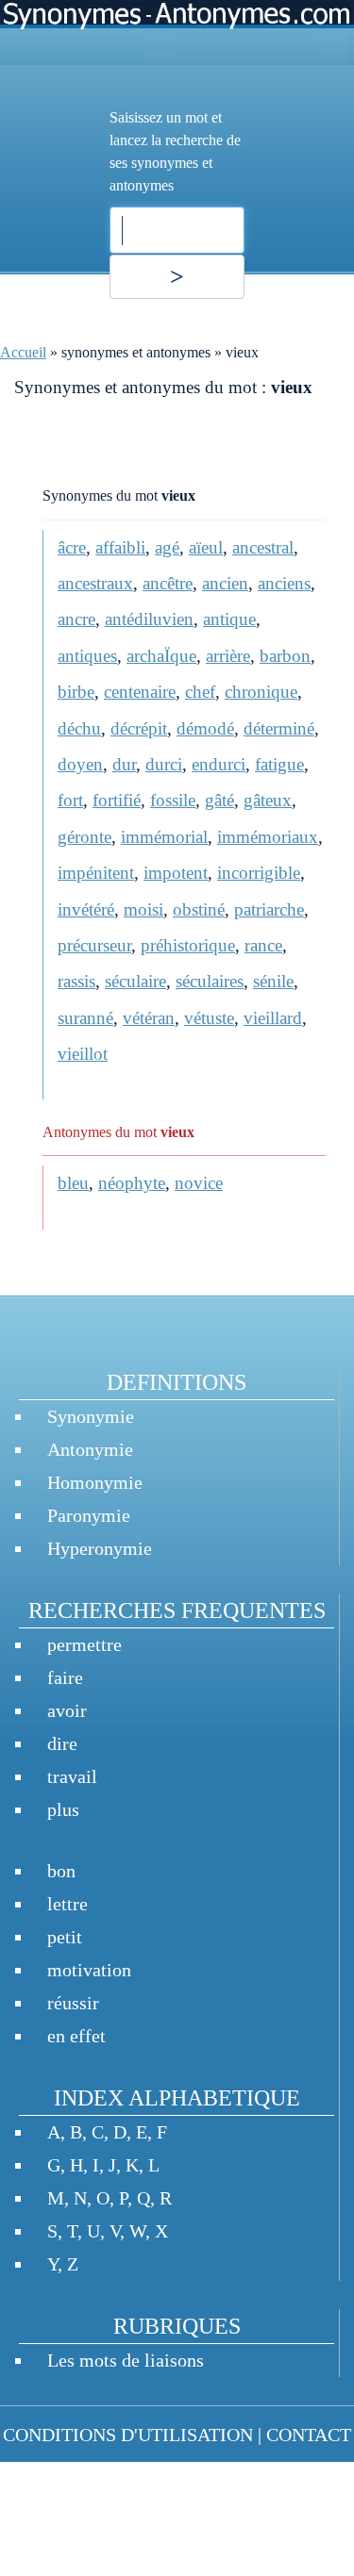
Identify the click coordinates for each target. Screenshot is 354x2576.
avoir (67, 1710)
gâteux (268, 800)
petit (65, 1937)
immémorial (164, 837)
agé (167, 547)
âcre (72, 547)
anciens (284, 583)
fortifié (117, 800)
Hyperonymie (100, 1548)
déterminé (279, 728)
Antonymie (90, 1449)
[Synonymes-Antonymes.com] (177, 33)
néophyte (132, 1183)
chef (200, 692)
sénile (273, 981)
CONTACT (309, 2435)
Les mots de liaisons (126, 2360)
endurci (219, 764)
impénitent (96, 873)
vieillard (273, 1018)
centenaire (140, 692)
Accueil (23, 352)
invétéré (86, 909)
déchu (79, 728)
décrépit (139, 728)
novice (199, 1183)
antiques (87, 656)
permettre (84, 1644)
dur (124, 764)
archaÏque (161, 656)
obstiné (199, 909)
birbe (76, 692)
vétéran (149, 1018)
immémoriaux (268, 837)
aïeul (206, 547)
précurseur (94, 945)
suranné (85, 1018)
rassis (76, 981)
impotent (176, 873)
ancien (225, 583)
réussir (73, 2003)
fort (70, 800)
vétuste (209, 1018)
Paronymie (89, 1515)
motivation (89, 1970)
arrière (228, 656)
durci (164, 764)
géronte (84, 837)
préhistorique (188, 945)
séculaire (135, 981)
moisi (143, 909)
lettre (67, 1904)
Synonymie (91, 1416)
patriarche (269, 909)
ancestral (263, 547)
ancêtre (168, 583)
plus (63, 1809)
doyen (80, 764)
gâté (219, 800)
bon (61, 1871)
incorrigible (259, 873)
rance (263, 945)
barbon (285, 656)
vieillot (83, 1054)
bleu (73, 1183)
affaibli (120, 547)
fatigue (279, 764)
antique (229, 619)
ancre (76, 619)
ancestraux (95, 583)
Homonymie (95, 1482)
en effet (76, 2036)
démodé (205, 728)
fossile (173, 800)
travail (72, 1776)
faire (65, 1677)
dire (62, 1743)
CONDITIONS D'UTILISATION (128, 2435)
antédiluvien (149, 619)
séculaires (210, 981)
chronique (261, 692)
